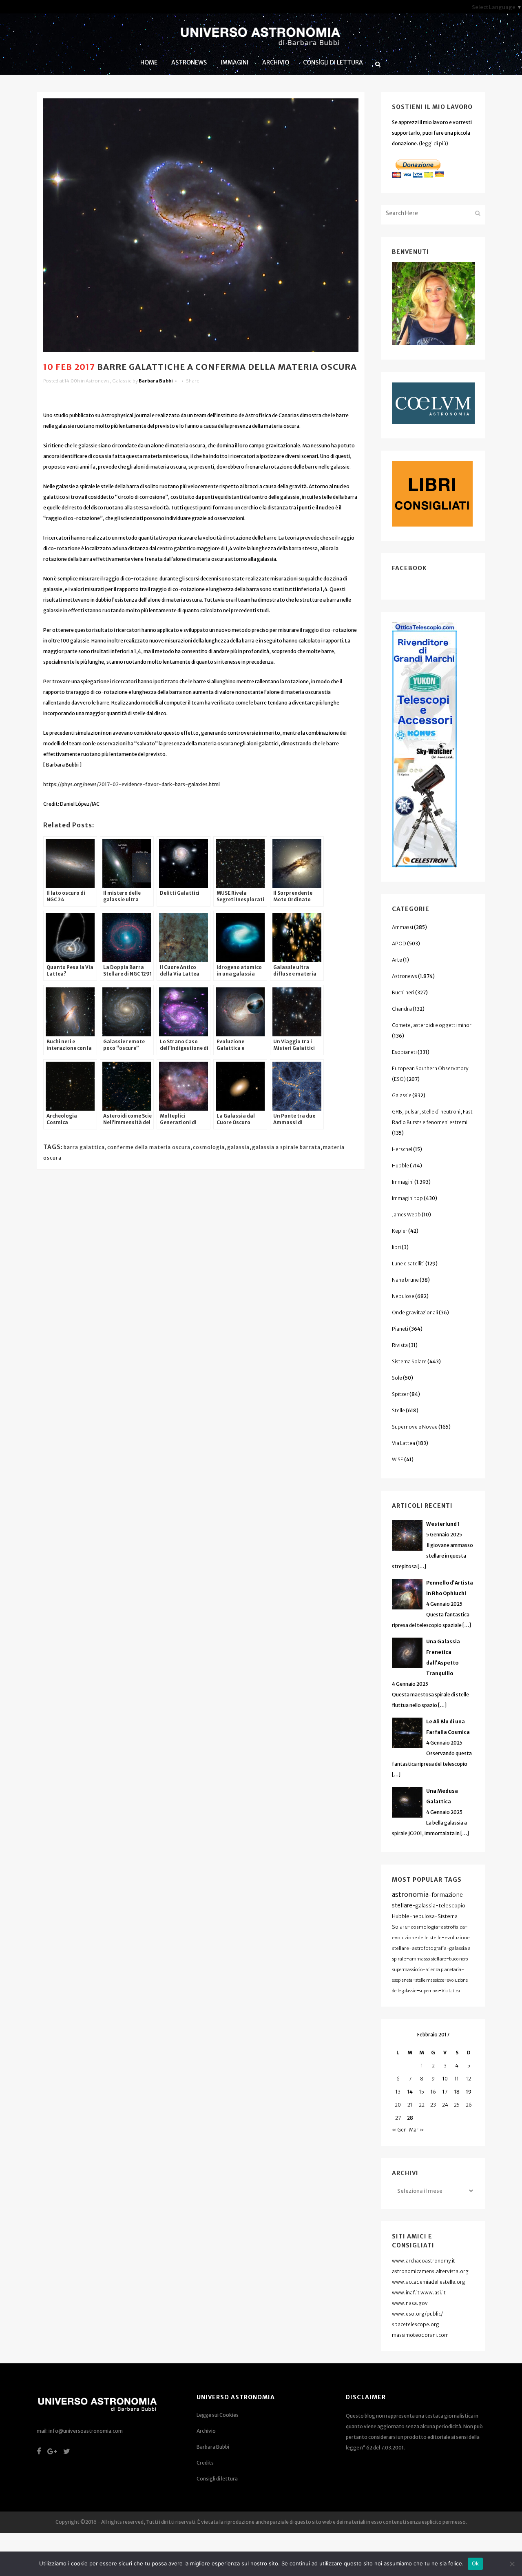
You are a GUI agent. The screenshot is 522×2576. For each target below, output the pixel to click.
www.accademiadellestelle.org (429, 2282)
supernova (429, 1991)
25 (457, 2105)
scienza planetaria (443, 1970)
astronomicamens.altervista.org (430, 2271)
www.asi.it (433, 2293)
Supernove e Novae (415, 1427)
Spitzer (400, 1394)
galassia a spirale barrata (286, 1147)
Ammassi (403, 927)
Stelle (398, 1410)
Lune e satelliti (408, 1264)
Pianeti (400, 1329)
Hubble (400, 1166)
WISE (398, 1459)
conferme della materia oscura (149, 1147)
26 (469, 2105)
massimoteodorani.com (420, 2335)
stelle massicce (430, 1980)
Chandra (402, 1009)
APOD (399, 943)
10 (445, 2079)
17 (445, 2092)
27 (398, 2118)
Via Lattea (404, 1443)
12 (469, 2079)
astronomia (410, 1894)
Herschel (402, 1149)
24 (445, 2105)
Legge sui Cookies (218, 2415)
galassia (238, 1147)
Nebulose (403, 1296)
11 (457, 2079)
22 (422, 2105)
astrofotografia (429, 1948)
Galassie (122, 381)
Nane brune (405, 1280)
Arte (397, 960)
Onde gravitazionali (415, 1312)
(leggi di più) (434, 143)
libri (396, 1247)
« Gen (399, 2130)
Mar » (417, 2130)
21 (410, 2105)
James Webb (406, 1215)
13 (398, 2092)
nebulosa (424, 1916)
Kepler (400, 1231)
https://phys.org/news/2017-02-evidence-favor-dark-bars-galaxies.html (132, 784)
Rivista (400, 1345)
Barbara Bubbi (156, 381)
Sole (397, 1378)
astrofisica (453, 1927)
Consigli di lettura (217, 2479)
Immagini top (407, 1198)
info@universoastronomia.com (86, 2431)
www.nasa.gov (410, 2303)
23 (433, 2105)
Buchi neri (403, 992)
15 (422, 2092)
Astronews (98, 381)
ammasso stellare (428, 1959)
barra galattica (84, 1147)
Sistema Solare (409, 1361)
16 (433, 2092)
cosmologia (209, 1147)
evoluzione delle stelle (417, 1938)
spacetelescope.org (416, 2324)
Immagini (403, 1182)
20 (398, 2105)
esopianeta (402, 1980)
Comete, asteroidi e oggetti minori (432, 1025)
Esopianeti (404, 1052)
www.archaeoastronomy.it (424, 2261)
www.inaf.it (406, 2293)
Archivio (206, 2431)
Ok (476, 2563)
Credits (205, 2463)
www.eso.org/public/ (417, 2314)
